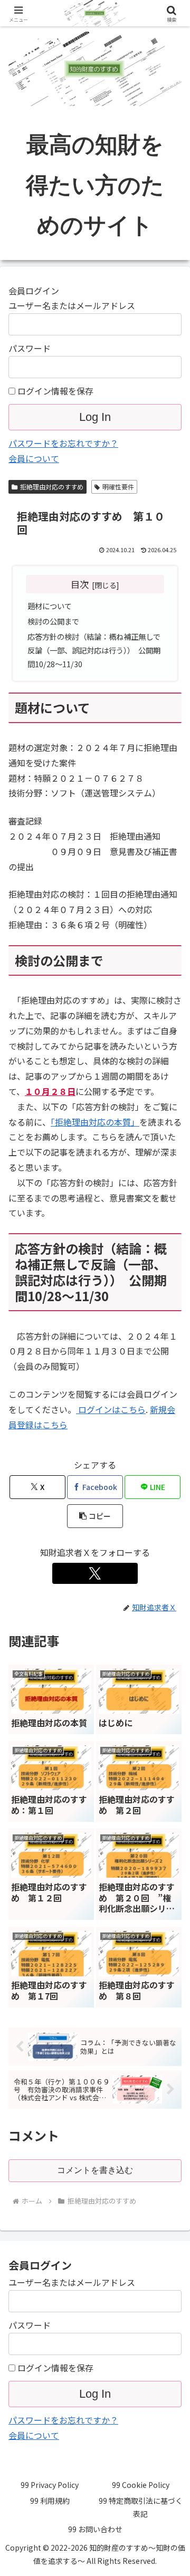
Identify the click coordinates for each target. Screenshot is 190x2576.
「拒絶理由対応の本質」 (95, 1122)
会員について (34, 458)
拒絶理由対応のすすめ (52, 487)
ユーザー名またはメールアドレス (72, 305)
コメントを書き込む (95, 2170)
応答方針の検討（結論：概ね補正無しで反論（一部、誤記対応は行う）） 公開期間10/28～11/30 (94, 650)
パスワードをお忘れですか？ (63, 443)
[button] (95, 1516)
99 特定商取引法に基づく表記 (141, 2507)
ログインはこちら (111, 1409)
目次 (80, 584)
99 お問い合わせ (95, 2529)
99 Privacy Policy (50, 2485)
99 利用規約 (50, 2501)
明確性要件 (118, 487)
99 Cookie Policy (141, 2485)
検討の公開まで (53, 621)
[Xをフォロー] (95, 1573)
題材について (50, 606)
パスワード (30, 348)
